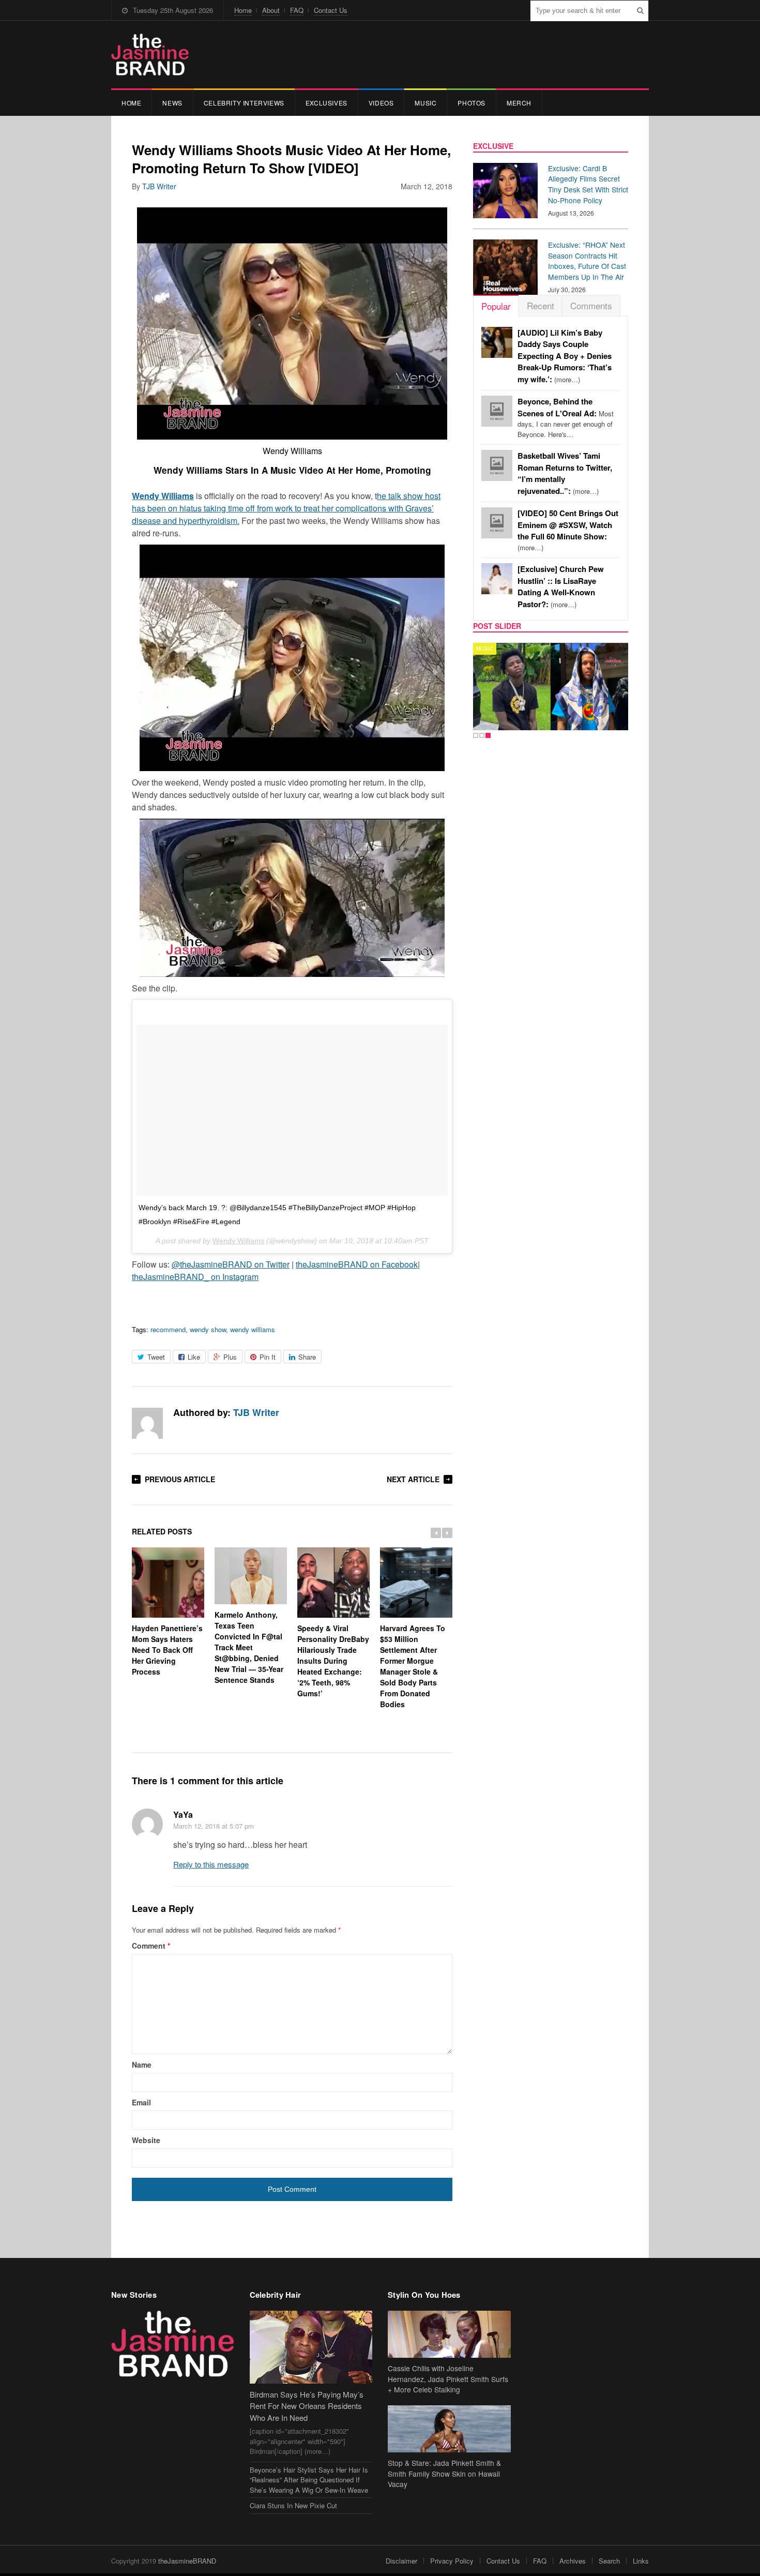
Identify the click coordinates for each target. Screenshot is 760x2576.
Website (146, 2140)
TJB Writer (159, 186)
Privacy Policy (452, 2561)
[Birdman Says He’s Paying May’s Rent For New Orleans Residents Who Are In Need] (311, 2347)
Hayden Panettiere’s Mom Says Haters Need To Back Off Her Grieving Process (167, 1649)
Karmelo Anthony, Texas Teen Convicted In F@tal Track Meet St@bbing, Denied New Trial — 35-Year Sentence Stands (249, 1647)
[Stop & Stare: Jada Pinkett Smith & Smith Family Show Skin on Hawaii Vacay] (449, 2429)
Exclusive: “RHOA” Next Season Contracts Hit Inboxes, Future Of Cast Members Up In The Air (587, 261)
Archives (573, 2561)
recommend (168, 1329)
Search (609, 2561)
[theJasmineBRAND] (150, 55)
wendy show (208, 1329)
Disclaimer (401, 2561)
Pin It (268, 1357)
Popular (496, 306)
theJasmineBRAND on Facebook (357, 1264)
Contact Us (331, 10)
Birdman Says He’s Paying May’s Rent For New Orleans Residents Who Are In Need (307, 2406)
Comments (591, 305)
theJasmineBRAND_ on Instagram (195, 1277)
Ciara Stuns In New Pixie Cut (293, 2505)
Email (141, 2102)
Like (194, 1357)
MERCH (519, 103)
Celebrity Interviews (244, 103)
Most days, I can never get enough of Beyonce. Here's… (566, 418)
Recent (541, 305)
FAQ (297, 10)
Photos (472, 103)
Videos (381, 103)
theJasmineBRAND (187, 2561)
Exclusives (326, 103)
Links (641, 2561)
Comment (151, 1946)
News (172, 103)
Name (142, 2065)
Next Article (413, 1479)
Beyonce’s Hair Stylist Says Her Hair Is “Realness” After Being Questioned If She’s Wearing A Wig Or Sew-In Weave (309, 2480)
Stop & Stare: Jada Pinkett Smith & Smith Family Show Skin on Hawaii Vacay (444, 2474)
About (271, 10)
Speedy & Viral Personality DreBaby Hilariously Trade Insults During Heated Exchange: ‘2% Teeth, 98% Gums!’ (333, 1660)
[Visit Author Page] (147, 1423)
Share (307, 1357)
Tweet (156, 1357)
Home (243, 10)
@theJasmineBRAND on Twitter (231, 1264)
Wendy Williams (238, 1241)
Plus (230, 1357)
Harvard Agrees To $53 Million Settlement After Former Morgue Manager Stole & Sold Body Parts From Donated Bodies (413, 1666)
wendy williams (253, 1329)
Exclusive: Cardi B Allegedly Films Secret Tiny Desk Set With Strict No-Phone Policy (588, 184)
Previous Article (180, 1479)
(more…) (565, 356)
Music (425, 103)
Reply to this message (211, 1864)
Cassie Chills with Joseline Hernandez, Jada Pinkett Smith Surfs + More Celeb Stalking (448, 2379)
